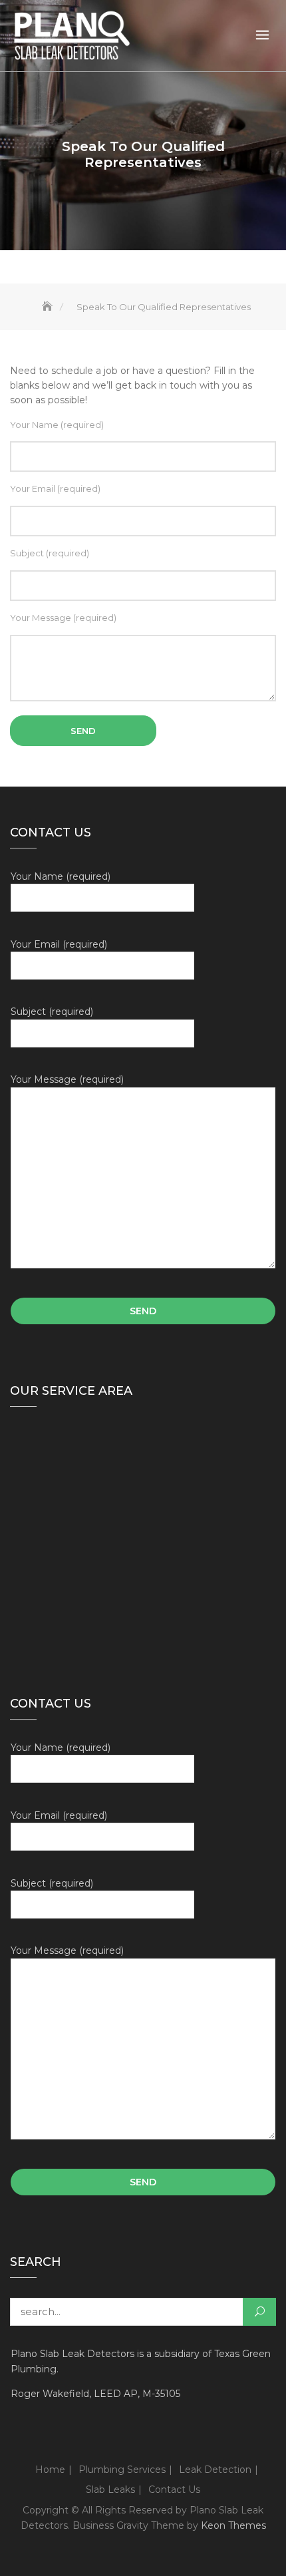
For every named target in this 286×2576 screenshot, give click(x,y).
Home (50, 2470)
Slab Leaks (110, 2489)
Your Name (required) (57, 425)
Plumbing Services (122, 2470)
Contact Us (174, 2489)
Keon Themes (233, 2525)
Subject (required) (50, 553)
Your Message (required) (63, 618)
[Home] (49, 307)
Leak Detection (215, 2470)
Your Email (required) (55, 488)
